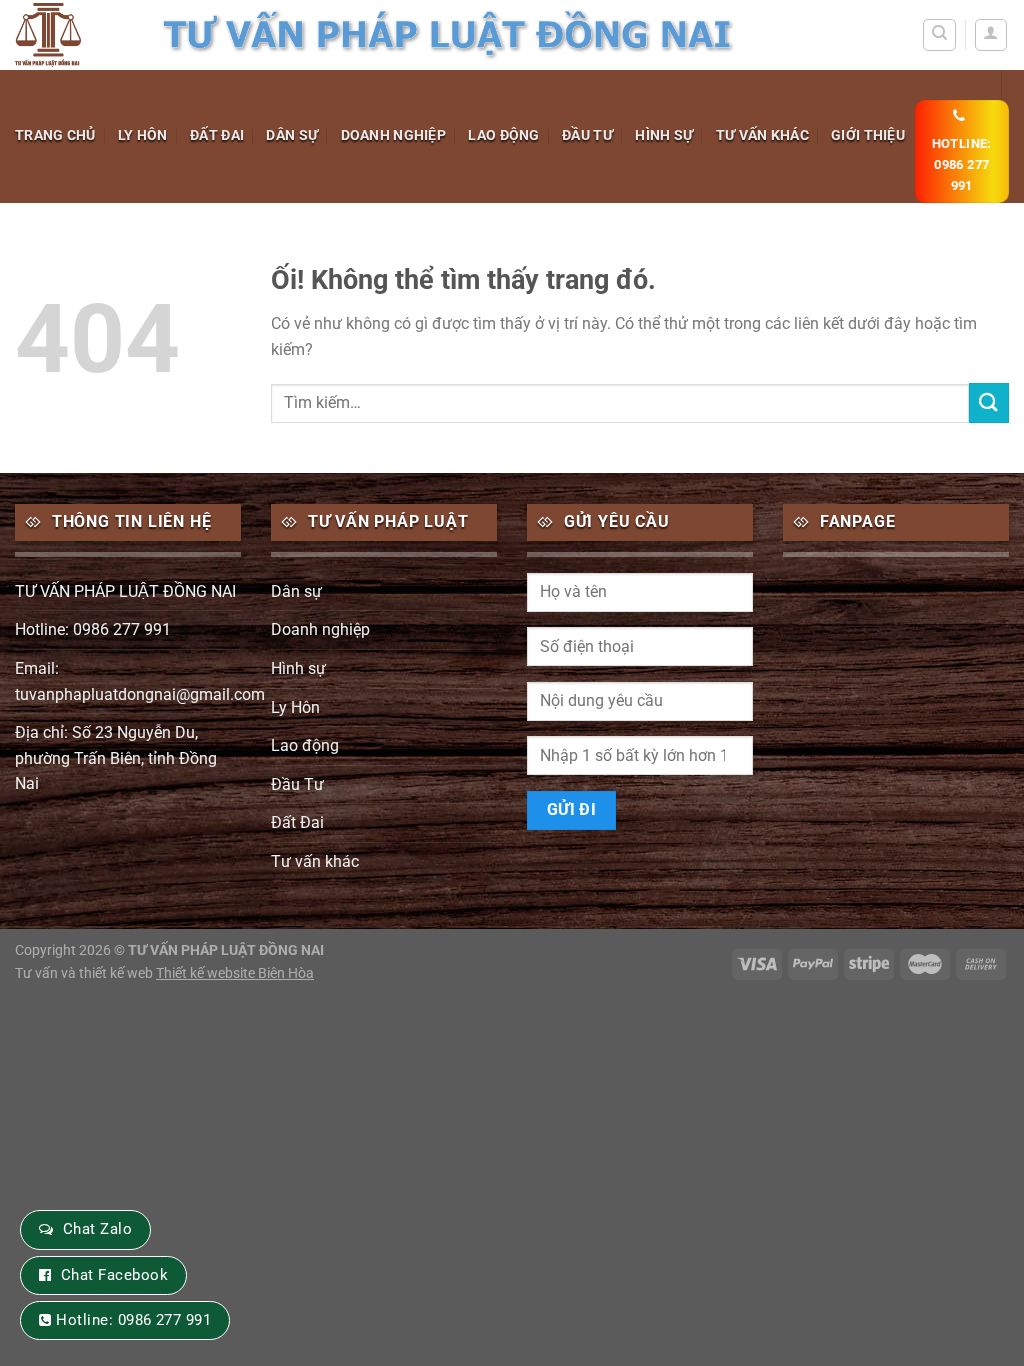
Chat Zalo (97, 1229)
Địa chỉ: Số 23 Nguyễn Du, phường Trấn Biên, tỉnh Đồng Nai (116, 758)
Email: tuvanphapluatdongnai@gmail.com (140, 681)
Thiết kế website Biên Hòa (235, 973)
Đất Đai (217, 135)
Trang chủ (55, 135)
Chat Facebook (114, 1275)
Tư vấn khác (762, 135)
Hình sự (664, 135)
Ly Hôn (143, 135)
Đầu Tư (587, 135)
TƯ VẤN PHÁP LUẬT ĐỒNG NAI (226, 950)
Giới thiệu (868, 135)
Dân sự (292, 135)
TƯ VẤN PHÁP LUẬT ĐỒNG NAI (125, 591)
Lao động (503, 135)
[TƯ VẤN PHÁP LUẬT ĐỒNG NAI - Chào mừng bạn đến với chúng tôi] (71, 35)
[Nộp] (989, 402)
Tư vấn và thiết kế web (85, 973)
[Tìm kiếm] (939, 35)
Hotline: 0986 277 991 (93, 629)
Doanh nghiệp (393, 135)
